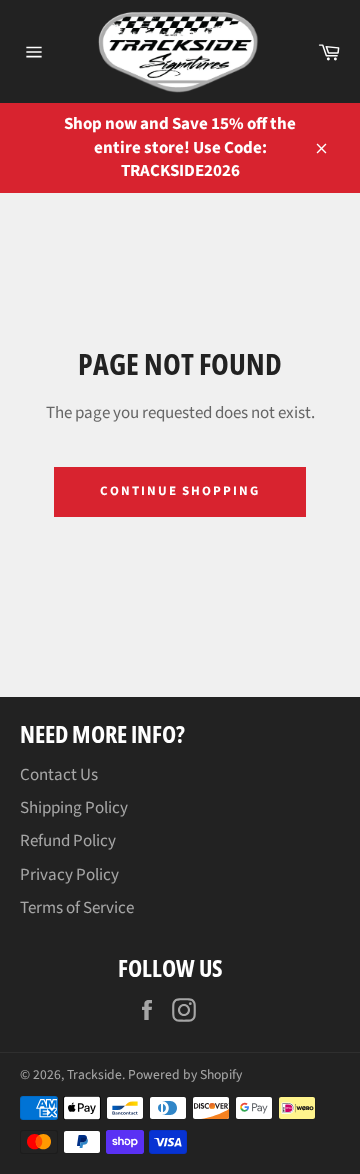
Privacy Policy (69, 875)
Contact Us (59, 775)
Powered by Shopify (185, 1074)
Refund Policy (68, 841)
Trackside (94, 1074)
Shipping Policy (74, 808)
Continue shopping (180, 491)
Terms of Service (77, 908)
